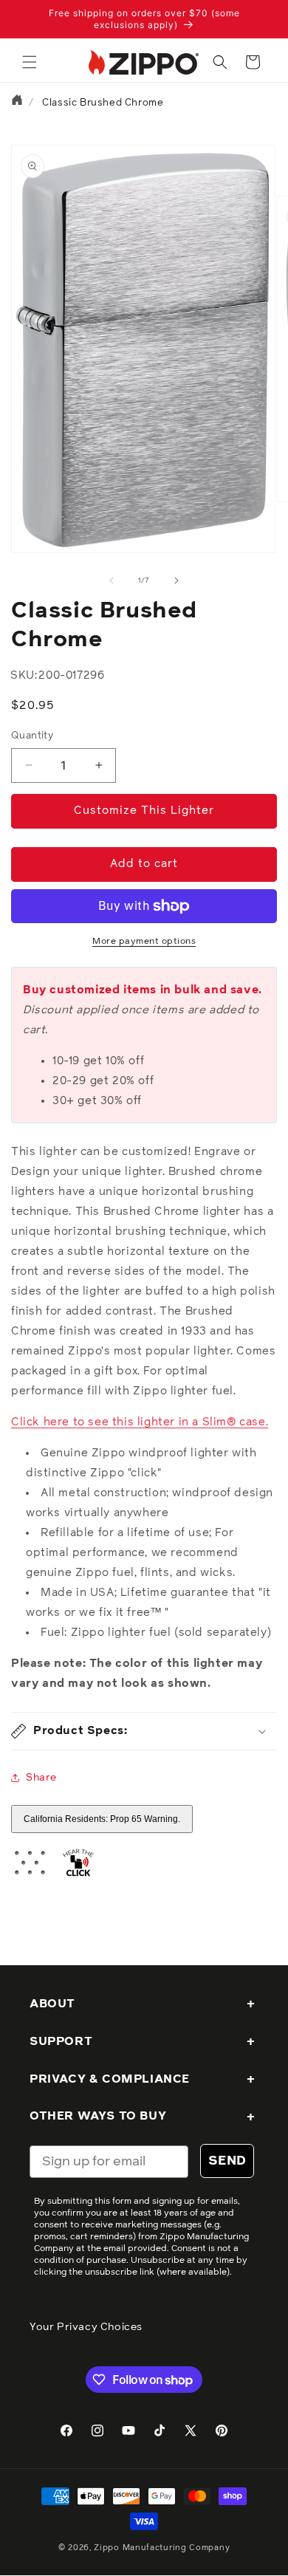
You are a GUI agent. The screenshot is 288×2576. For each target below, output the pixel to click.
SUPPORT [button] (61, 2041)
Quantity (32, 736)
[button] (30, 62)
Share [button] (41, 1778)
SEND (227, 2161)
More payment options (144, 942)
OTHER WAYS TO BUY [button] (98, 2116)
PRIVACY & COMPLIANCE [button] (110, 2079)
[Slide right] (176, 580)
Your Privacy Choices (86, 2327)
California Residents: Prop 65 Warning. (102, 1819)
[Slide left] (112, 580)
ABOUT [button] (52, 2004)
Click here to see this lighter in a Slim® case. (140, 1422)
